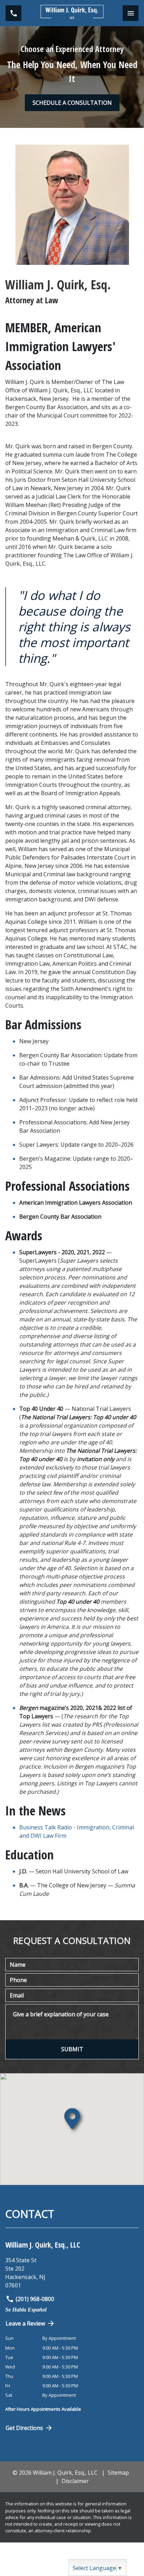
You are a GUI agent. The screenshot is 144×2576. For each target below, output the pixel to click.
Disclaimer (75, 2481)
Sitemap (118, 2473)
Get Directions (24, 2428)
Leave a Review (25, 2323)
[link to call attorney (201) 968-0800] (13, 13)
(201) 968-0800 (35, 2299)
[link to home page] (72, 13)
